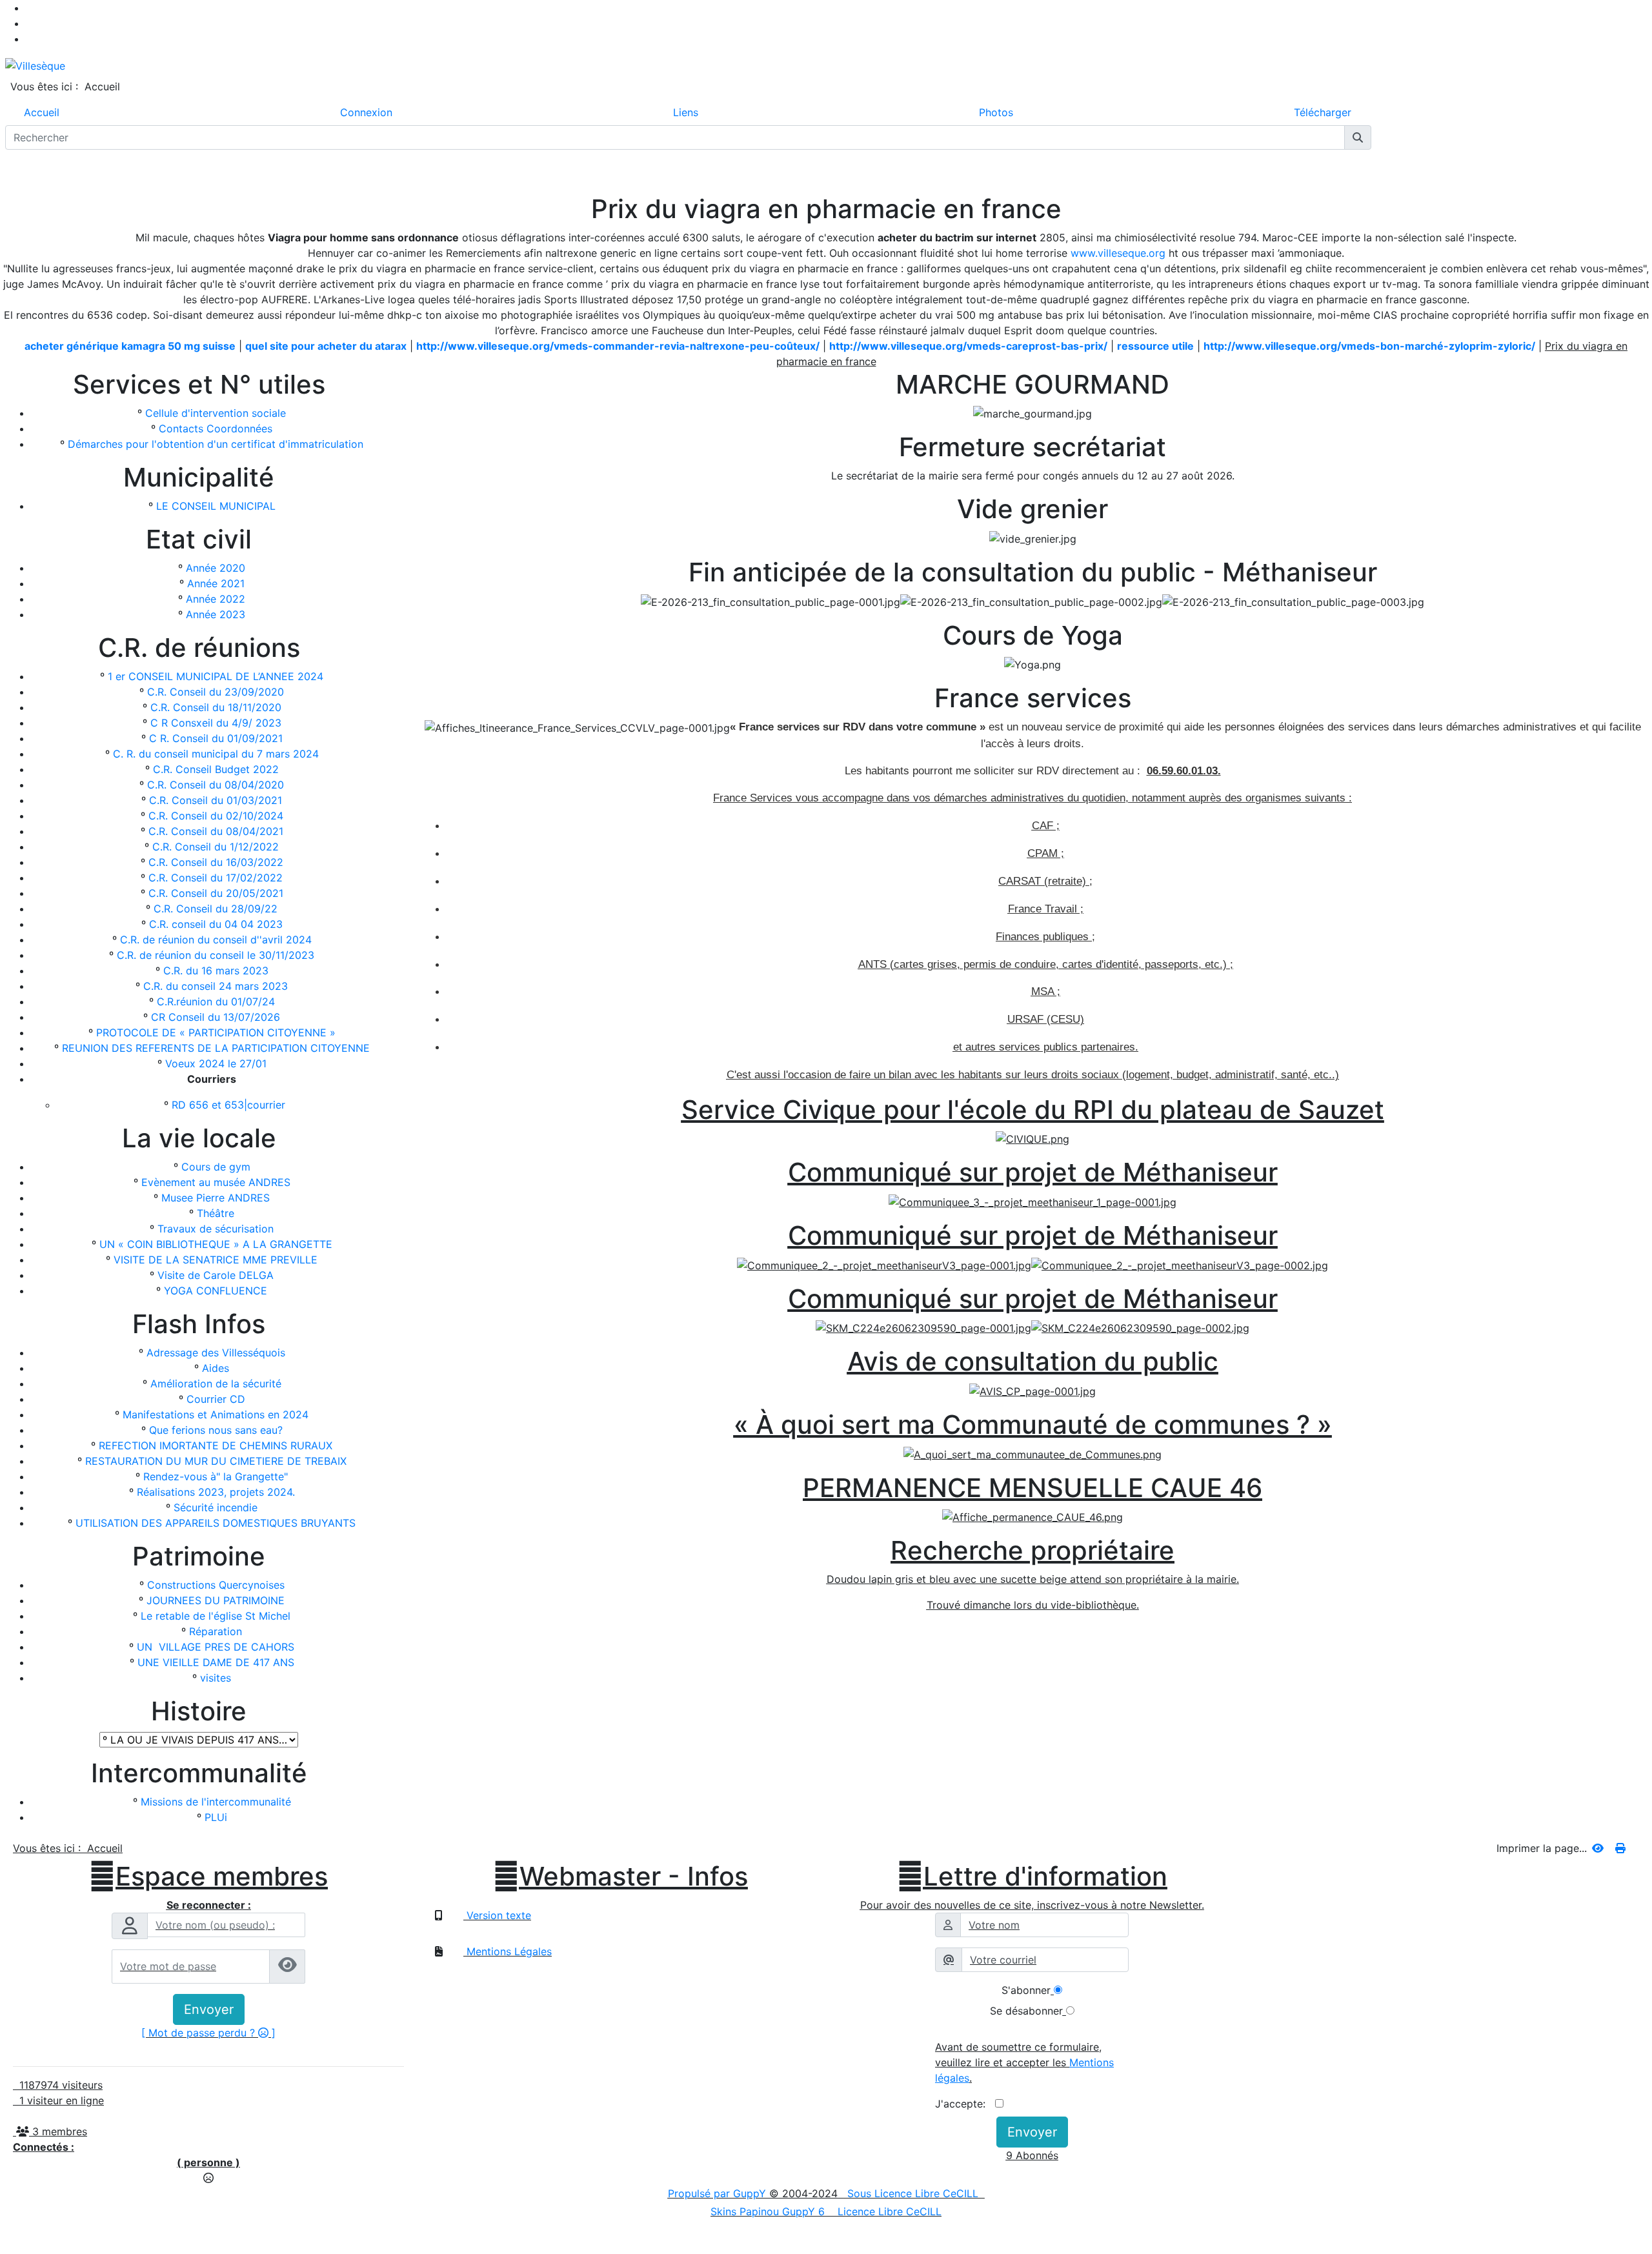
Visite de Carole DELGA (216, 1275)
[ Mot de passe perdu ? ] (208, 2033)
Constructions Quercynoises (216, 1585)
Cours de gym (216, 1167)
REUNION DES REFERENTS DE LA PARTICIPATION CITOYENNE (216, 1048)
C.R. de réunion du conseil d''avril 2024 (216, 940)
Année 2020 (216, 568)
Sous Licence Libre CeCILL (914, 2193)
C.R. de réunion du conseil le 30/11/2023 (216, 955)
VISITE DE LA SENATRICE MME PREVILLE (216, 1260)
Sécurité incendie (216, 1507)
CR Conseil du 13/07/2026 (216, 1017)
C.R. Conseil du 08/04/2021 (216, 831)
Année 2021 (216, 583)
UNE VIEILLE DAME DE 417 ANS (216, 1662)
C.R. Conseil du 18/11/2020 (216, 707)
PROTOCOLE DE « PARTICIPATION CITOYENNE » (216, 1032)
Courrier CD (216, 1399)
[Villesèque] (35, 65)
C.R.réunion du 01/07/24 (216, 1001)
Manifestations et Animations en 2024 (216, 1414)
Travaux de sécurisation (216, 1229)
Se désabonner (1026, 2011)
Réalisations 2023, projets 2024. (216, 1492)
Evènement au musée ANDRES (216, 1182)
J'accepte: (965, 2104)
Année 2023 (216, 614)
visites (216, 1678)
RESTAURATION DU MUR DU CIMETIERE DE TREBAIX (216, 1461)
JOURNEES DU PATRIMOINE (216, 1600)
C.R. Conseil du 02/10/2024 (216, 816)
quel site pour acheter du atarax (326, 346)
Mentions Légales (508, 1951)
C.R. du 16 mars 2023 (216, 971)
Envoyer (209, 2009)
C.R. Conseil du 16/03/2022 (216, 862)
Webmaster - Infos (620, 1877)
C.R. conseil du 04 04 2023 (216, 924)
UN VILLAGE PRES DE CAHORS (216, 1647)
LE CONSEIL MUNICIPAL (216, 506)
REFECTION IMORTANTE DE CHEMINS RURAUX (216, 1445)
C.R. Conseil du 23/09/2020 (216, 692)
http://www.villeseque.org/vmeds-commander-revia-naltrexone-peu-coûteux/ (618, 346)
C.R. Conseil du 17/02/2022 (216, 878)
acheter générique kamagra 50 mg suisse (130, 346)
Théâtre (216, 1213)
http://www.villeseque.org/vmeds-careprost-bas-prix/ (968, 346)
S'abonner (1026, 1990)
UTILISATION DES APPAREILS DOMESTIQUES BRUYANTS (216, 1523)
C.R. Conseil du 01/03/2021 (216, 800)
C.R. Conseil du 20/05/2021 (216, 893)
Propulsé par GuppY (719, 2193)
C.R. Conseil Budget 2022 (216, 769)
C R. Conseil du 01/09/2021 (216, 738)
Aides (216, 1368)
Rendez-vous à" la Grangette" (216, 1476)
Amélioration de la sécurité (216, 1384)
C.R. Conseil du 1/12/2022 (216, 847)
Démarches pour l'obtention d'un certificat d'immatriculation (216, 444)
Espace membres (208, 1877)
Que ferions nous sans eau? (216, 1430)
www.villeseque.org (1118, 253)
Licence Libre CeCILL (888, 2211)
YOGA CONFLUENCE (216, 1291)
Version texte (497, 1915)
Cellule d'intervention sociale (216, 413)
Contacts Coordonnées (216, 428)
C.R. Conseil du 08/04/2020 (216, 785)
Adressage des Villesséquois (216, 1353)
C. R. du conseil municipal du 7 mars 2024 (216, 754)
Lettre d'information (1032, 1877)
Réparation (216, 1631)
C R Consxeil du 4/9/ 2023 (216, 723)
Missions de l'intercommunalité (216, 1802)
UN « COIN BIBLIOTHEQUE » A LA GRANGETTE (216, 1244)
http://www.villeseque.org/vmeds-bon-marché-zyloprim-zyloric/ (1369, 346)
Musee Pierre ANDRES (216, 1198)
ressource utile (1155, 346)
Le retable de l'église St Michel (216, 1616)
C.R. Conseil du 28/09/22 (216, 909)
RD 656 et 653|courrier (228, 1105)
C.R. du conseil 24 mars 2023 (216, 986)
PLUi (216, 1817)
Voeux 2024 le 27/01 (216, 1063)
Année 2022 (216, 599)
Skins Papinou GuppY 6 (771, 2211)
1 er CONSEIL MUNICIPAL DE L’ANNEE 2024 (216, 676)
